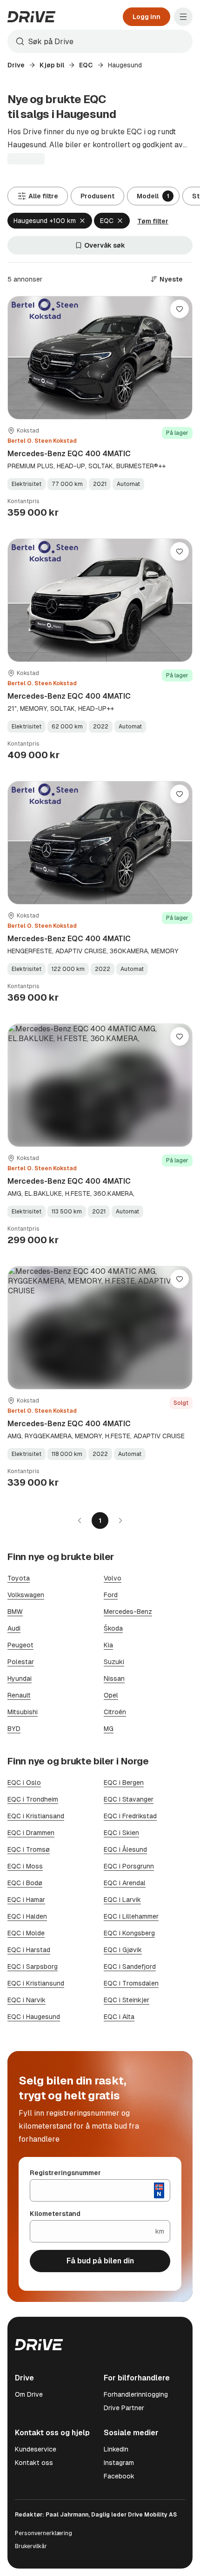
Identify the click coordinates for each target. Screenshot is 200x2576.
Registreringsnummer (65, 2173)
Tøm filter (153, 221)
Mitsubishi (23, 1712)
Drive (16, 65)
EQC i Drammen (31, 1833)
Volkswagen (26, 1595)
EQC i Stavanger (129, 1799)
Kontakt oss (34, 2463)
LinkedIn (116, 2449)
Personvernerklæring (43, 2533)
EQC (86, 65)
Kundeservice (36, 2449)
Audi (14, 1628)
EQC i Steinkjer (127, 2000)
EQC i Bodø (25, 1883)
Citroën (115, 1712)
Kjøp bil (52, 65)
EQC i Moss (25, 1866)
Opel (111, 1695)
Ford (111, 1595)
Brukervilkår (31, 2546)
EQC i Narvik (27, 2000)
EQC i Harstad (29, 1950)
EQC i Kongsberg (129, 1933)
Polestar (21, 1662)
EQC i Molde (26, 1933)
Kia (108, 1645)
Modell (153, 196)
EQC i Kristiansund (36, 1983)
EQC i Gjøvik (123, 1950)
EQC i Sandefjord (130, 1966)
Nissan (114, 1678)
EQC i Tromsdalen (131, 1983)
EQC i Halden (27, 1916)
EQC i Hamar (26, 1900)
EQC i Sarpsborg (33, 1966)
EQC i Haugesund (34, 2017)
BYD (14, 1729)
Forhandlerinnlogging (136, 2394)
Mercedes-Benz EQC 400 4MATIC (69, 454)
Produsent (97, 196)
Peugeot (20, 1645)
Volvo (113, 1578)
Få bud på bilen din (100, 2261)
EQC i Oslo (24, 1783)
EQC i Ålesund (125, 1849)
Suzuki (114, 1662)
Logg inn (147, 17)
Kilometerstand (55, 2214)
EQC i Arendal (125, 1883)
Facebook (119, 2476)
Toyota (19, 1578)
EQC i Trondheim (33, 1799)
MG (109, 1729)
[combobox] (100, 41)
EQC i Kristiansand (36, 1816)
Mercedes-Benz (128, 1612)
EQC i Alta (119, 2017)
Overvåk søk (105, 245)
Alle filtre (43, 196)
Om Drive (29, 2394)
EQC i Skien (121, 1833)
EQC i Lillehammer (131, 1916)
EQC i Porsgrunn (129, 1866)
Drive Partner (124, 2408)
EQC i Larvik (122, 1900)
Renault (19, 1695)
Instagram (119, 2463)
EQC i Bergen (124, 1783)
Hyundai (20, 1678)
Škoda (113, 1628)
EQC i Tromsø (29, 1849)
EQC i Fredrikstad (130, 1816)
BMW (15, 1612)
